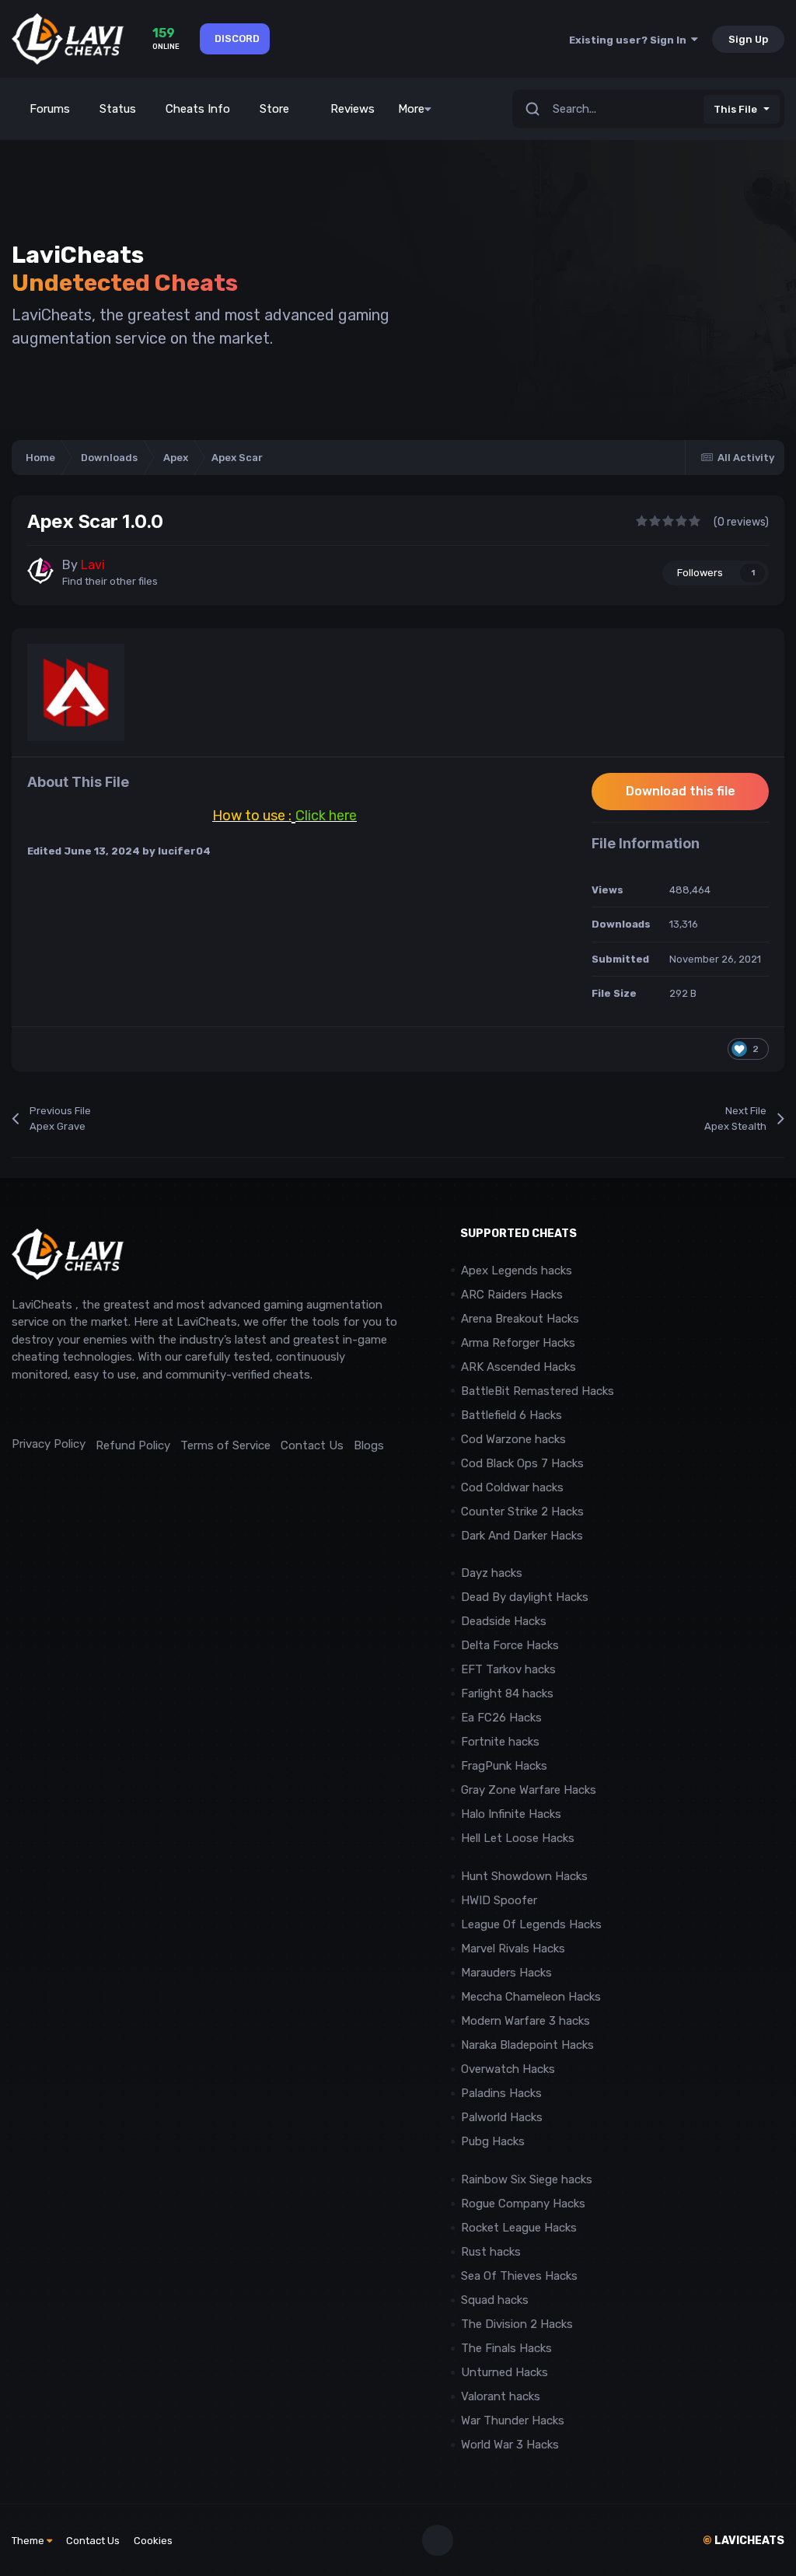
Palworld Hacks (502, 2117)
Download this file (681, 791)
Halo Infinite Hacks (511, 1814)
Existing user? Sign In (630, 40)
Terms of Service (225, 1445)
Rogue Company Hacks (523, 2204)
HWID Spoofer (501, 1900)
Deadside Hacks (504, 1621)
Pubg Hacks (493, 2141)
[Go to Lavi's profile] (40, 571)
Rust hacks (491, 2252)
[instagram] (54, 1409)
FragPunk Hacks (504, 1766)
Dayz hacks (492, 1573)
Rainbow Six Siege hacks (527, 2179)
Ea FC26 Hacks (501, 1718)
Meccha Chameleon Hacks (531, 1997)
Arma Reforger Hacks (518, 1343)
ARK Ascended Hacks (518, 1367)
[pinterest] (89, 1409)
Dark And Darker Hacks (522, 1536)
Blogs (369, 1445)
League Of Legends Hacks (531, 1924)
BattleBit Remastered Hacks (538, 1391)
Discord (237, 38)
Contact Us (312, 1445)
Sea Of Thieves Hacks (519, 2276)
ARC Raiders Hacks (512, 1295)
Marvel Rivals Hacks (513, 1949)
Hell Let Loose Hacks (518, 1838)
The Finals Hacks (506, 2348)
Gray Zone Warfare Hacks (529, 1790)
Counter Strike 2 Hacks (522, 1512)
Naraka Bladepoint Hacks (527, 2045)
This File (735, 109)
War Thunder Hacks (513, 2420)
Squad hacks (495, 2300)
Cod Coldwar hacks (512, 1487)
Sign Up (748, 39)
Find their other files (110, 581)
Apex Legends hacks (517, 1271)
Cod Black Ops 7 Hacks (522, 1463)
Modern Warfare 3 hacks (525, 2021)
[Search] (532, 109)
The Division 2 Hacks (517, 2324)
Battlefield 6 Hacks (511, 1415)
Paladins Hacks (501, 2093)
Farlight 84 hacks (507, 1693)
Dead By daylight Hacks (525, 1597)
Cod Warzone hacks (513, 1439)
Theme (29, 2541)
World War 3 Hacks (510, 2445)
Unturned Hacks (504, 2372)
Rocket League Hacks (519, 2228)
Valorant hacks (501, 2396)
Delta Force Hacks (510, 1645)
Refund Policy (133, 1445)
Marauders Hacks (506, 1973)
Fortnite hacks (500, 1742)
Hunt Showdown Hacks (524, 1876)
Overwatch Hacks (508, 2069)
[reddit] (19, 1409)
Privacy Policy (49, 1444)
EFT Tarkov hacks (508, 1669)
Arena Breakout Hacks (520, 1319)
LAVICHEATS (744, 2541)
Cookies (153, 2541)
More (411, 109)
